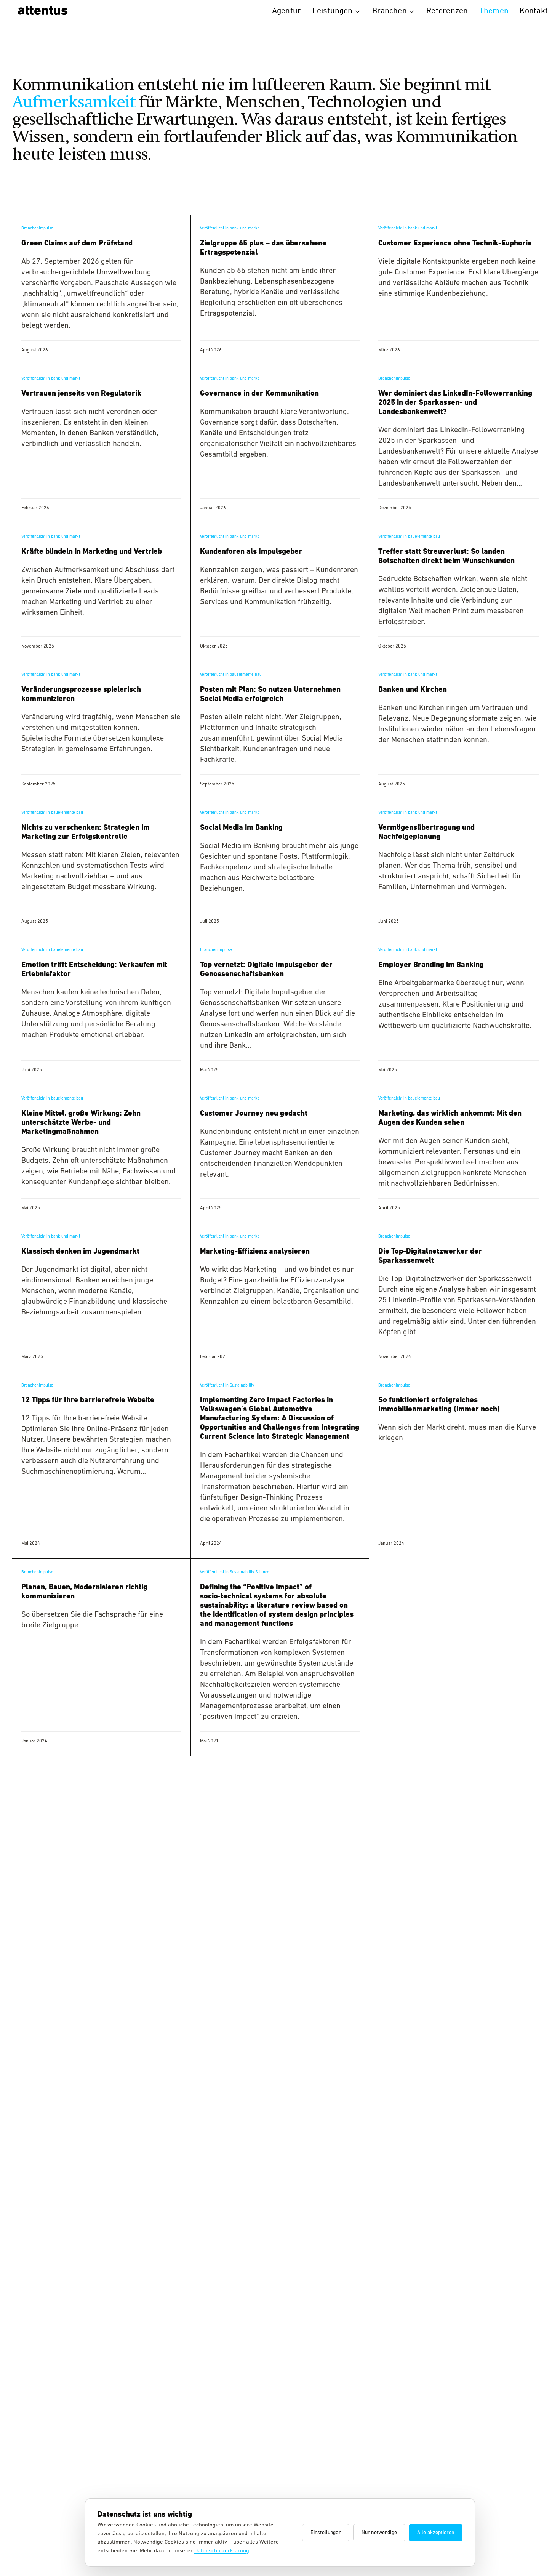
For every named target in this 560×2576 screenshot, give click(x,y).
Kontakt (534, 11)
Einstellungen (326, 2533)
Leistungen (333, 11)
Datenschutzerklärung (222, 2551)
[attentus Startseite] (41, 11)
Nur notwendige (379, 2533)
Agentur (287, 11)
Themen (494, 11)
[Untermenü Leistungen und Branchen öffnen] (358, 11)
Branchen (390, 11)
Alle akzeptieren (436, 2533)
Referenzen (447, 11)
